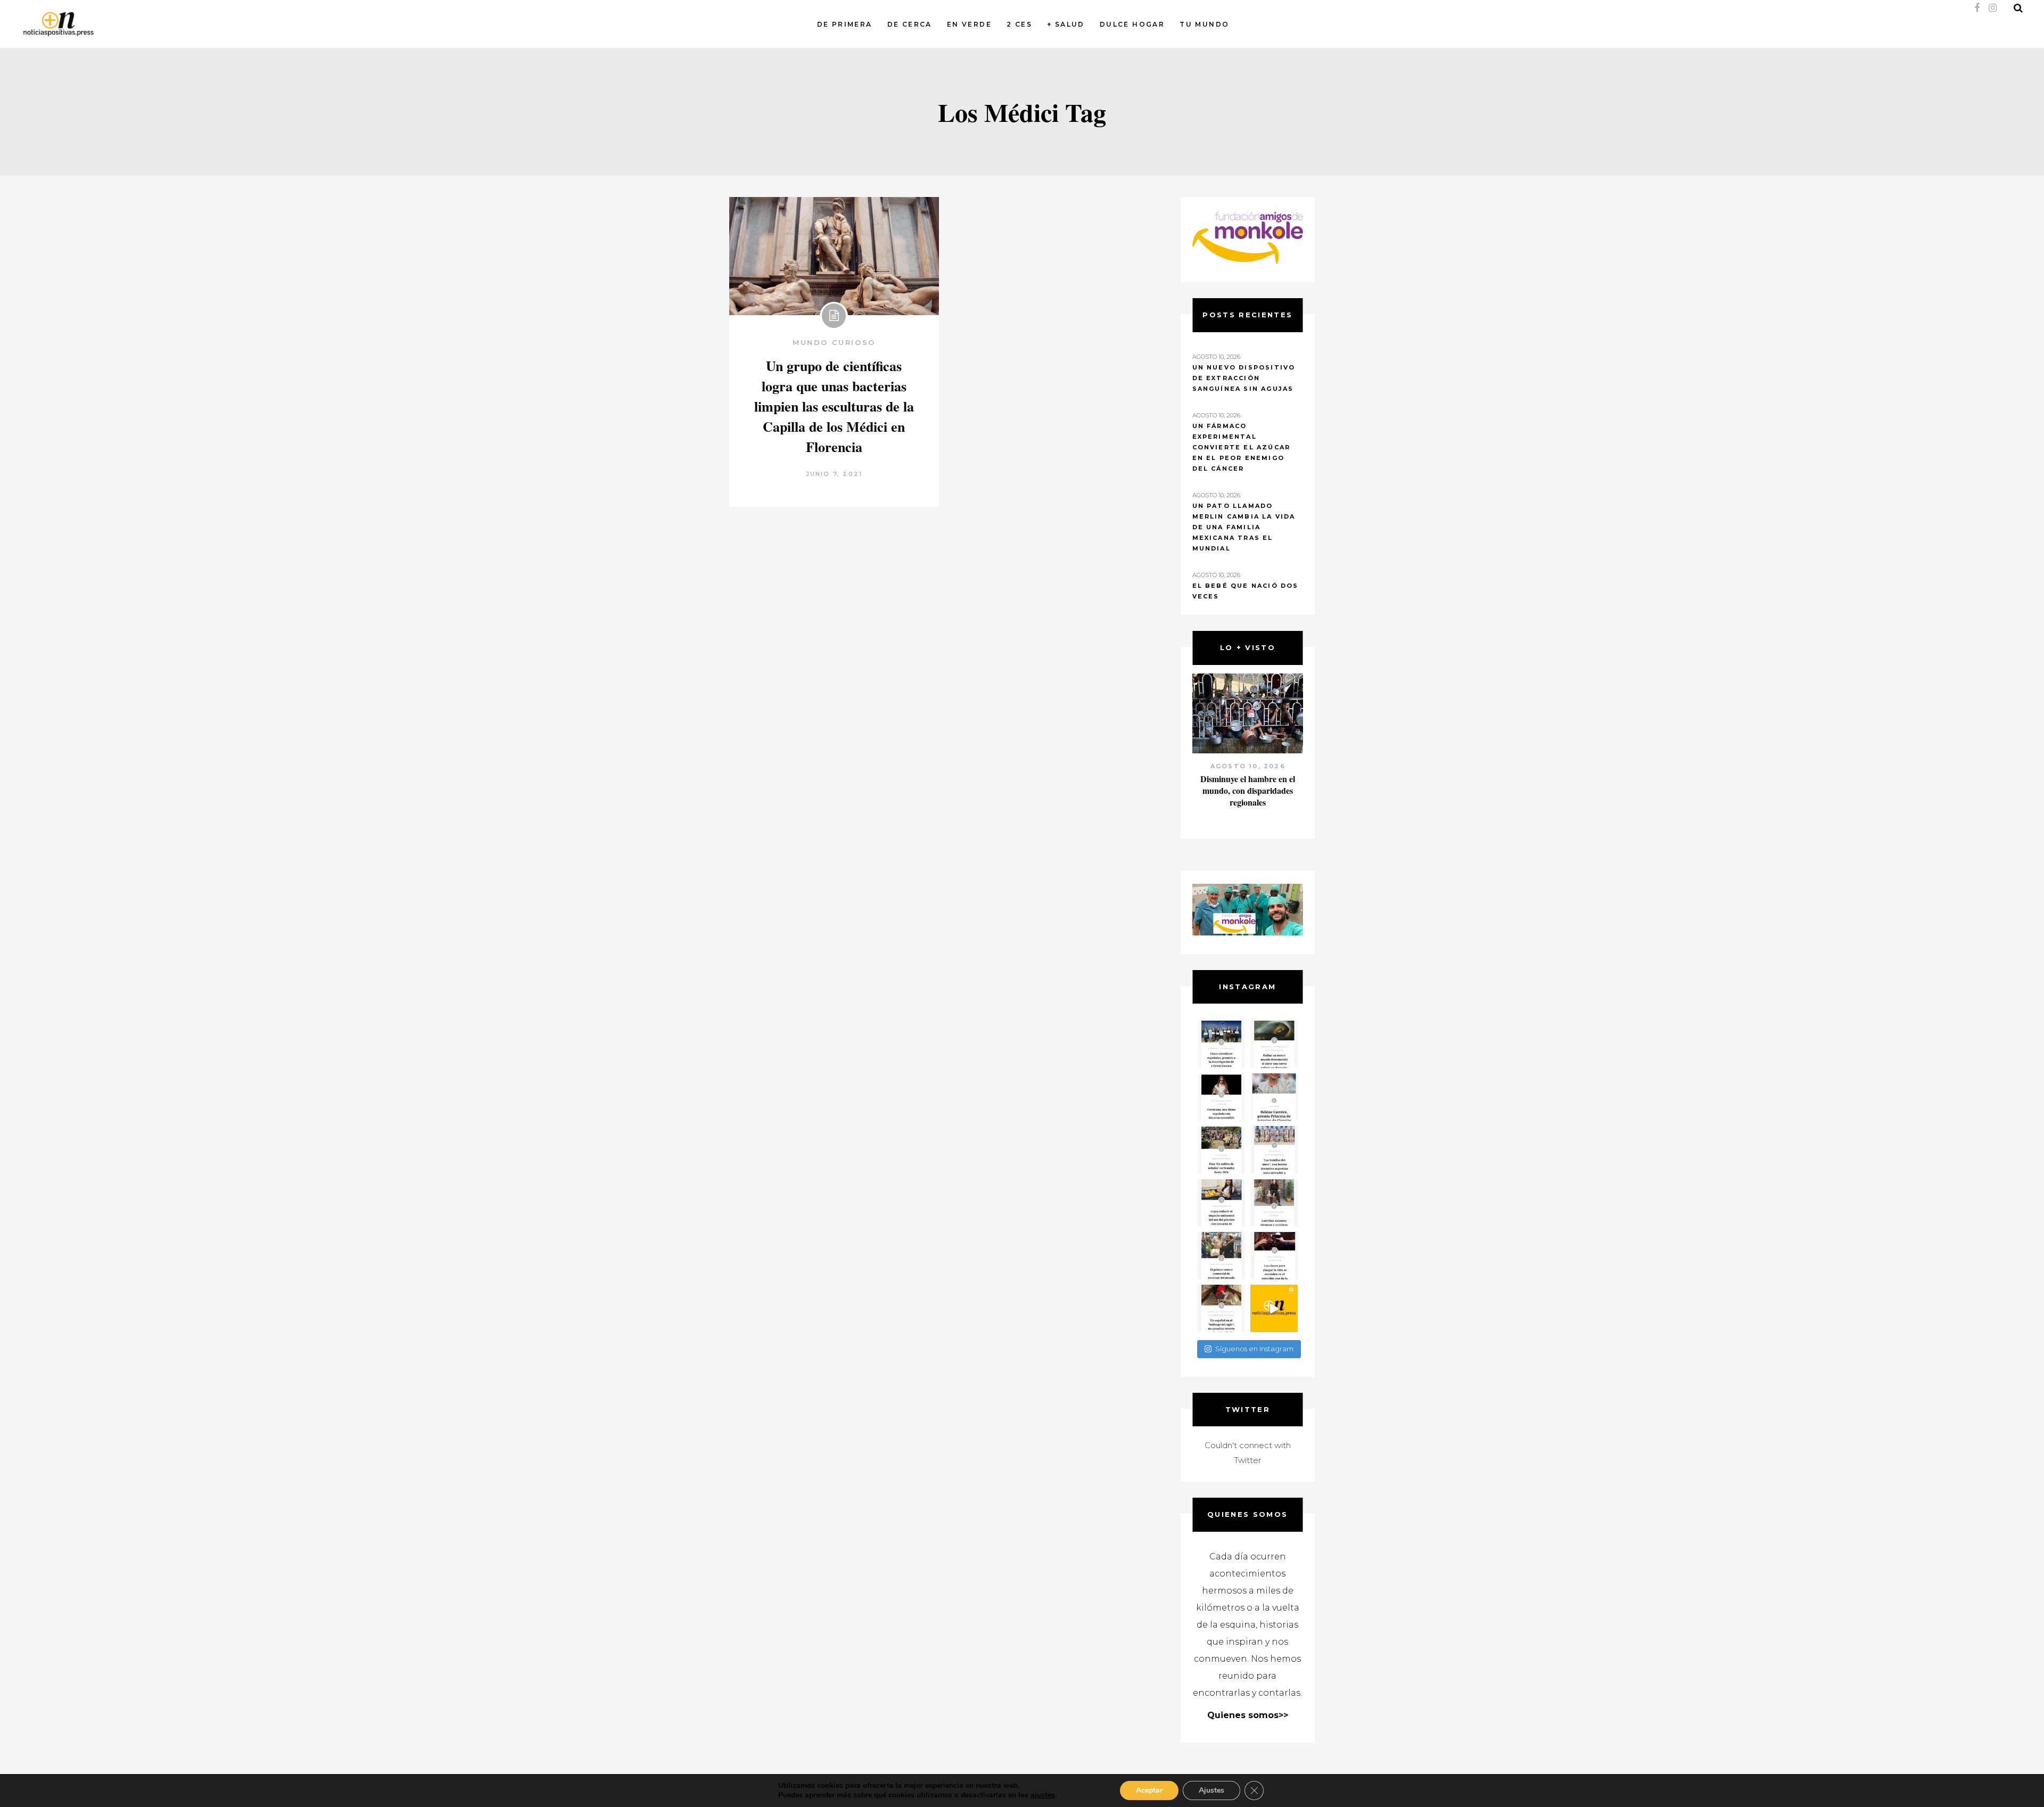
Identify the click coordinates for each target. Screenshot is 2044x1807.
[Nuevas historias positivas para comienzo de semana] (1274, 1308)
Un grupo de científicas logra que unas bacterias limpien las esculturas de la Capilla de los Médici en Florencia (834, 406)
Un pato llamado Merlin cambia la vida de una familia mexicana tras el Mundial (1244, 527)
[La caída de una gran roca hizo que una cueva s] (1274, 1044)
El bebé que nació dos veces (1246, 591)
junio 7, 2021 (834, 474)
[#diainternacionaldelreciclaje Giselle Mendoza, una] (1221, 1203)
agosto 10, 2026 (1247, 766)
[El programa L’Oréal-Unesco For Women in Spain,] (1221, 1044)
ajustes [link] (1043, 1795)
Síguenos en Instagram (1254, 1349)
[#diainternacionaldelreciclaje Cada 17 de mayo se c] (1274, 1150)
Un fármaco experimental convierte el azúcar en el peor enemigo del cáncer (1242, 447)
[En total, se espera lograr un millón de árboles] (1221, 1150)
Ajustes (1211, 1790)
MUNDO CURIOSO (834, 342)
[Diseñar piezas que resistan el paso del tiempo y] (1221, 1097)
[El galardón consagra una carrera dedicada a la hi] (1274, 1097)
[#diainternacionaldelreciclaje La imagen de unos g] (1221, 1256)
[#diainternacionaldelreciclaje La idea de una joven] (1274, 1203)
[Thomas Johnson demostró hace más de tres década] (1274, 1256)
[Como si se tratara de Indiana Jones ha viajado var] (1221, 1308)
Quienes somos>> (1248, 1715)
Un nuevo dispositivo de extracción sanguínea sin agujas (1244, 378)
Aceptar (1149, 1790)
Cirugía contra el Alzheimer (1247, 779)
